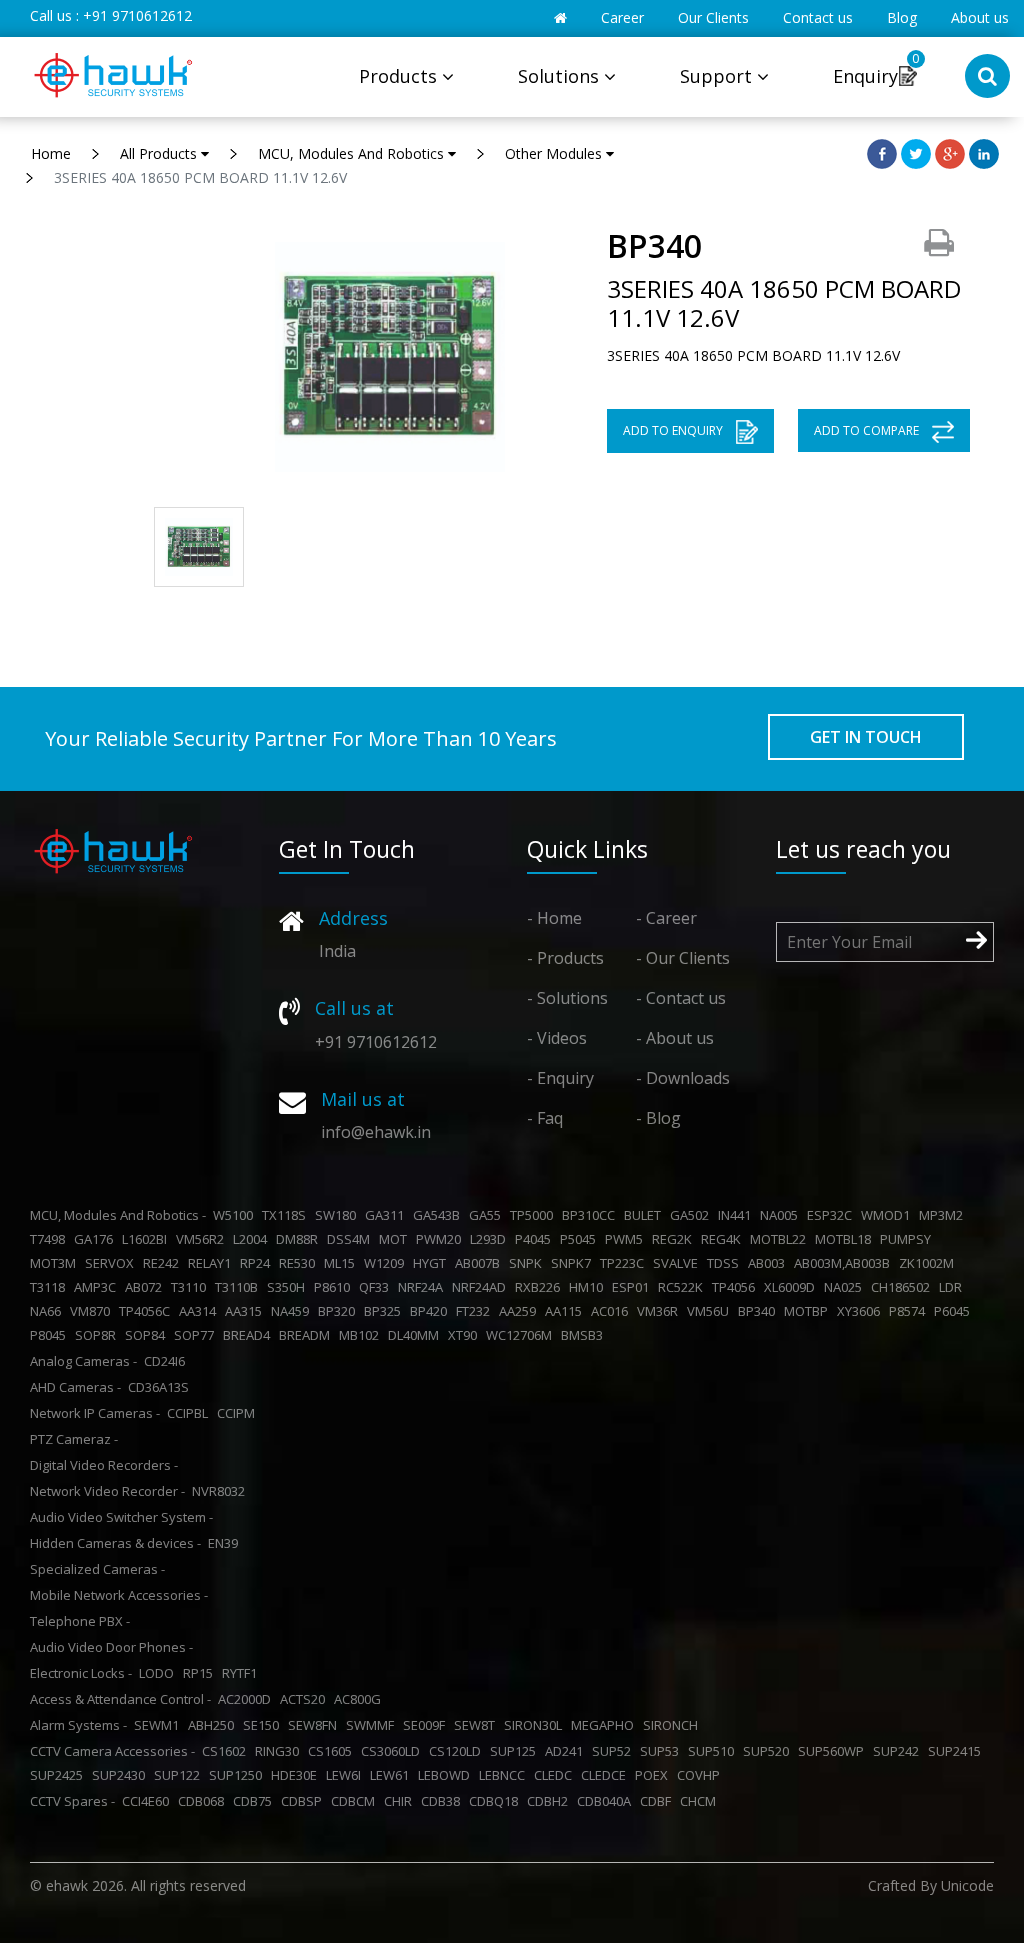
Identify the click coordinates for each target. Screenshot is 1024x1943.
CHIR (401, 1801)
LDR (953, 1287)
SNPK (528, 1263)
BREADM (307, 1335)
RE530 (300, 1263)
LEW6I (346, 1775)
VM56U (711, 1311)
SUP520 (769, 1751)
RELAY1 (212, 1263)
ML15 (342, 1263)
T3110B (239, 1287)
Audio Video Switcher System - (121, 1517)
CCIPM (239, 1413)
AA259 (520, 1311)
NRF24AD (482, 1287)
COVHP (701, 1775)
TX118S (287, 1215)
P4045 (536, 1239)
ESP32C (832, 1215)
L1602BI (147, 1239)
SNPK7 (574, 1263)
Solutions (561, 76)
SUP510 (714, 1751)
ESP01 (633, 1287)
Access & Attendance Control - (120, 1699)
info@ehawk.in (376, 1132)
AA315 (246, 1311)
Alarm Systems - (78, 1725)
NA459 (293, 1311)
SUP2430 (121, 1775)
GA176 (96, 1239)
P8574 (910, 1311)
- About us (675, 1038)
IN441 (737, 1215)
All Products (160, 153)
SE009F (427, 1725)
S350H (289, 1287)
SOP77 (197, 1335)
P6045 (955, 1311)
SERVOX (112, 1263)
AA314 (200, 1311)
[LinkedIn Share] (984, 152)
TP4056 (736, 1287)
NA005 (782, 1215)
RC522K (683, 1287)
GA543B (439, 1215)
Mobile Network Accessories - (119, 1595)
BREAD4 (249, 1335)
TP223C (625, 1263)
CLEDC (556, 1775)
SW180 (338, 1215)
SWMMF (373, 1725)
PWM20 (441, 1239)
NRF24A (423, 1287)
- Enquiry (560, 1078)
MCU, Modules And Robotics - (118, 1215)
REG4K (724, 1239)
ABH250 (214, 1725)
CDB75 (255, 1801)
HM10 (589, 1287)
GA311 (387, 1215)
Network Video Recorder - (107, 1491)
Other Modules (555, 153)
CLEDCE (606, 1775)
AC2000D (247, 1699)
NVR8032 (221, 1491)
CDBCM (356, 1801)
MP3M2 (944, 1215)
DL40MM (416, 1335)
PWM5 (627, 1239)
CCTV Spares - (72, 1801)
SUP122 (180, 1775)
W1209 (387, 1263)
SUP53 (662, 1751)
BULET (645, 1215)
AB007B (480, 1263)
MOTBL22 (781, 1239)
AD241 (567, 1751)
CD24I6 (167, 1361)
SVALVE (678, 1263)
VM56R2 (203, 1239)
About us (980, 17)
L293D (491, 1239)
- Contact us (681, 998)
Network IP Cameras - (95, 1413)
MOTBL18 (846, 1239)
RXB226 (540, 1287)
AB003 (769, 1263)
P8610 (335, 1287)
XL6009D (792, 1287)
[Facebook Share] (882, 152)
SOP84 (148, 1335)
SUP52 (614, 1751)
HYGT (432, 1263)
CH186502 (903, 1287)
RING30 (280, 1751)
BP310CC (591, 1215)
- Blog (658, 1118)
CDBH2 (550, 1801)
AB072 (146, 1287)
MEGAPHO (605, 1725)
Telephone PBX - (80, 1621)
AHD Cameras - (75, 1387)
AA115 (566, 1311)
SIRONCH (673, 1725)
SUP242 (899, 1751)
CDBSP (304, 1801)
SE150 (264, 1725)
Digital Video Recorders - (104, 1465)
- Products (565, 958)
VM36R (660, 1311)
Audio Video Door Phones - (111, 1647)
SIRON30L (536, 1725)
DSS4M (351, 1239)
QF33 (377, 1287)
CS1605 (333, 1751)
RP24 (258, 1263)
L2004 (253, 1239)
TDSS (726, 1263)
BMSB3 (585, 1335)
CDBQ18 (496, 1801)
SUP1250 (238, 1775)
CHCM (701, 1801)
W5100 (236, 1215)
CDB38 (443, 1801)
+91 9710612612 (137, 15)
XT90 (465, 1335)
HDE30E (297, 1775)
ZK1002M (929, 1263)
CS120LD (458, 1751)
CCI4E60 (148, 1801)
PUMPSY (908, 1239)
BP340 (759, 1311)
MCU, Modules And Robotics (353, 153)
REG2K (675, 1239)
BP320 (339, 1311)
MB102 (362, 1335)
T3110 (191, 1287)
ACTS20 (305, 1699)
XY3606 (861, 1311)
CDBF (658, 1801)
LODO (159, 1673)
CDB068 (204, 1801)
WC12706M (522, 1335)
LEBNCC (505, 1775)
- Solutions (567, 998)
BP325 (385, 1311)
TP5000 (534, 1215)
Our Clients (713, 17)
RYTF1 (242, 1673)
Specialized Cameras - (97, 1569)
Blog (902, 17)
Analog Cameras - (83, 1361)
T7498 (50, 1239)
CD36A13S (161, 1387)
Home (51, 153)
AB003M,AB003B (845, 1263)
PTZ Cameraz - (74, 1439)
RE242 (164, 1263)
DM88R (300, 1239)
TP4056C (147, 1311)
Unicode (967, 1885)
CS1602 (227, 1751)
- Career (666, 918)
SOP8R (98, 1335)
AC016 (612, 1311)
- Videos (557, 1038)
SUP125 (516, 1751)
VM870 (93, 1311)
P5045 (581, 1239)
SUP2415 (957, 1751)
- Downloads (683, 1078)
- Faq (545, 1118)
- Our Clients (683, 958)
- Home (554, 918)
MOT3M (56, 1263)
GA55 (488, 1215)
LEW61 (392, 1775)
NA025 (846, 1287)
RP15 (201, 1673)
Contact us (818, 17)
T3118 (50, 1287)
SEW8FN (315, 1725)
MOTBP (809, 1311)
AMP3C (98, 1287)
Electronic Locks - (81, 1673)
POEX (654, 1775)
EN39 (226, 1543)
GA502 (692, 1215)
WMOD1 (888, 1215)
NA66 (48, 1311)
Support (718, 76)
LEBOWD (447, 1775)
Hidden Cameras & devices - (115, 1543)
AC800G (360, 1699)
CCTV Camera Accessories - (112, 1751)
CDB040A (607, 1801)
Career (622, 17)
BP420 (431, 1311)
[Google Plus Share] (950, 152)
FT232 (476, 1311)
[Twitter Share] (916, 152)
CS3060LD (393, 1751)
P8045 (51, 1335)
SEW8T (477, 1725)
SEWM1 (159, 1725)
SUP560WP (834, 1751)
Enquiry (865, 76)
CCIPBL (190, 1413)
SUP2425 (59, 1775)
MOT (396, 1239)
